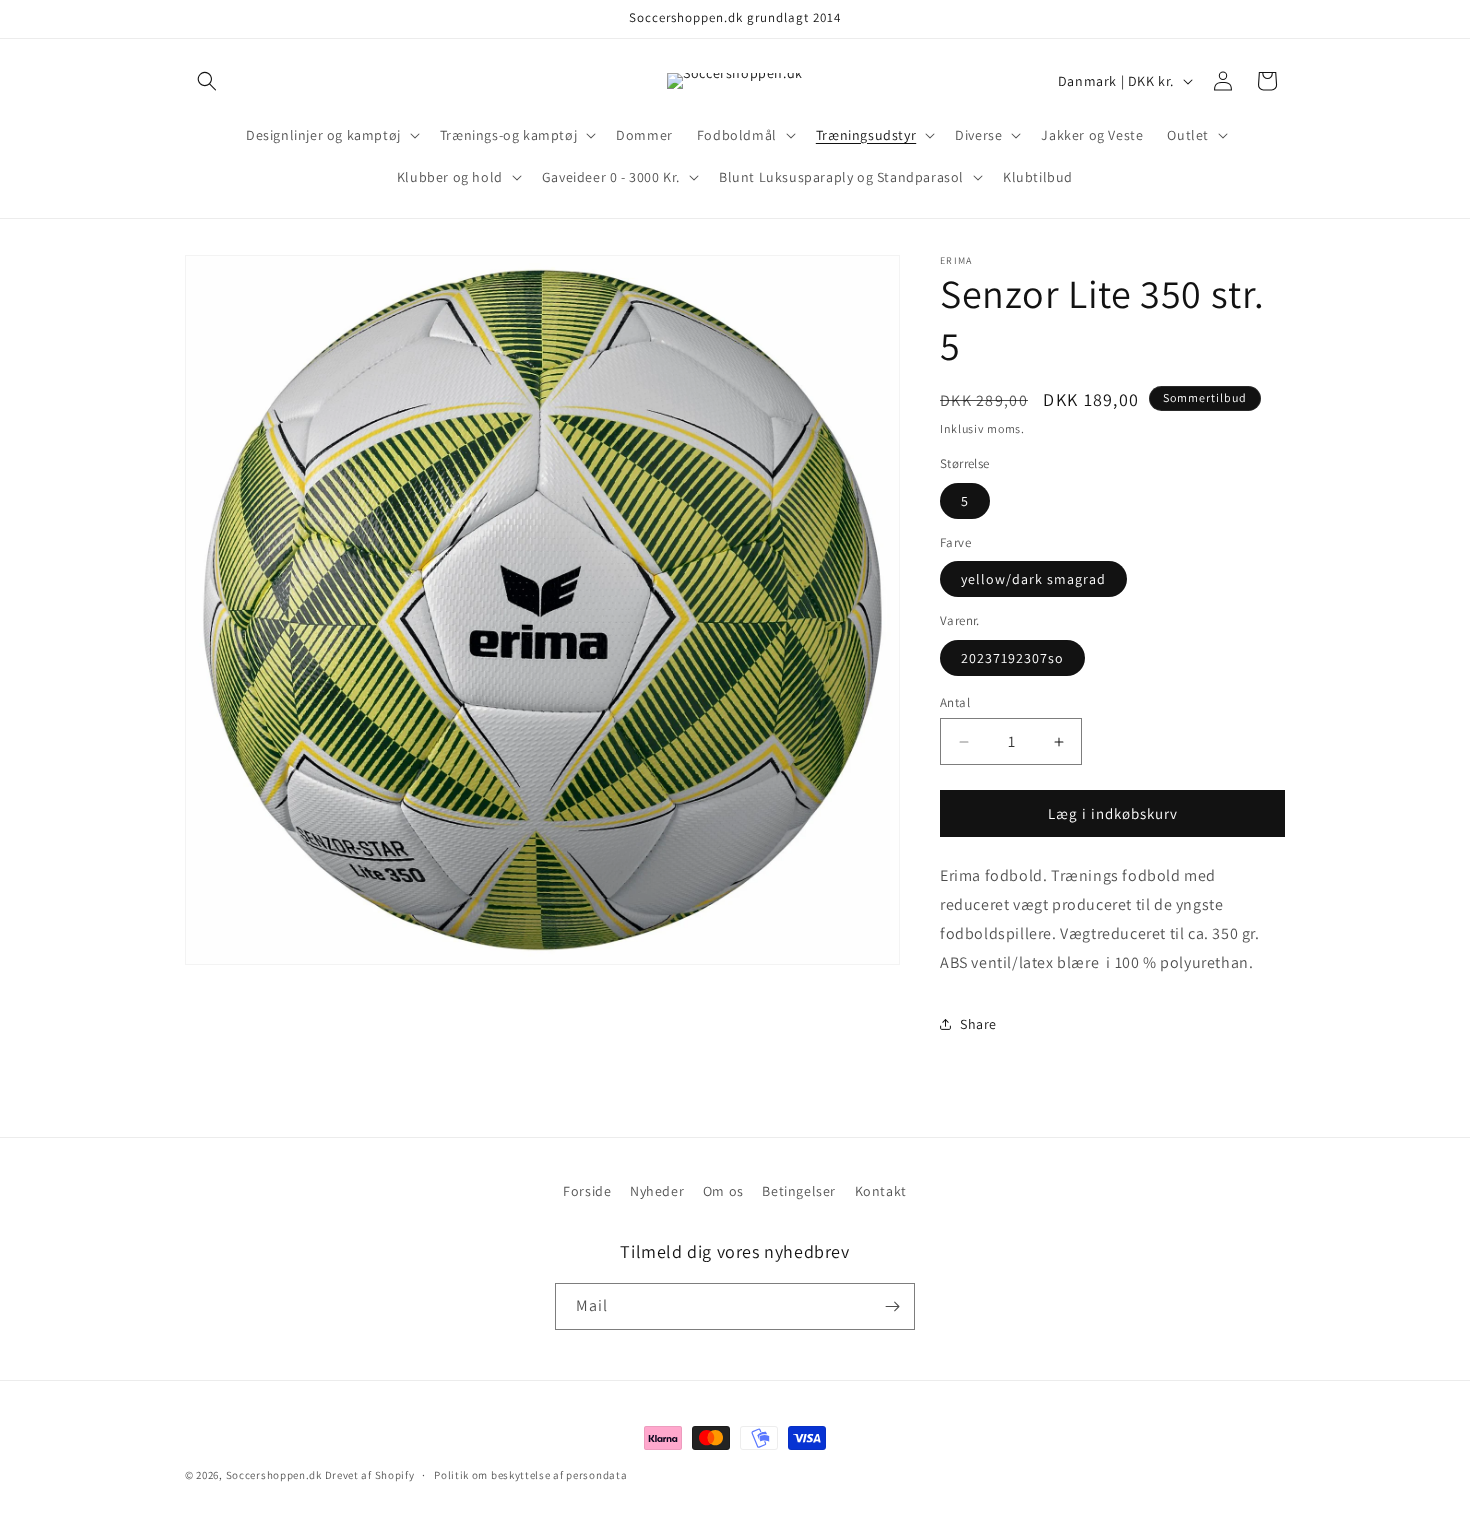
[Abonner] (892, 1306)
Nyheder (657, 1191)
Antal (955, 702)
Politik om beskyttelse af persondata (530, 1475)
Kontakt (881, 1191)
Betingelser (799, 1191)
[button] (207, 81)
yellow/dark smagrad (1033, 579)
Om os (723, 1191)
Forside (587, 1191)
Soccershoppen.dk (274, 1475)
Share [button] (978, 1024)
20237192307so (1012, 658)
